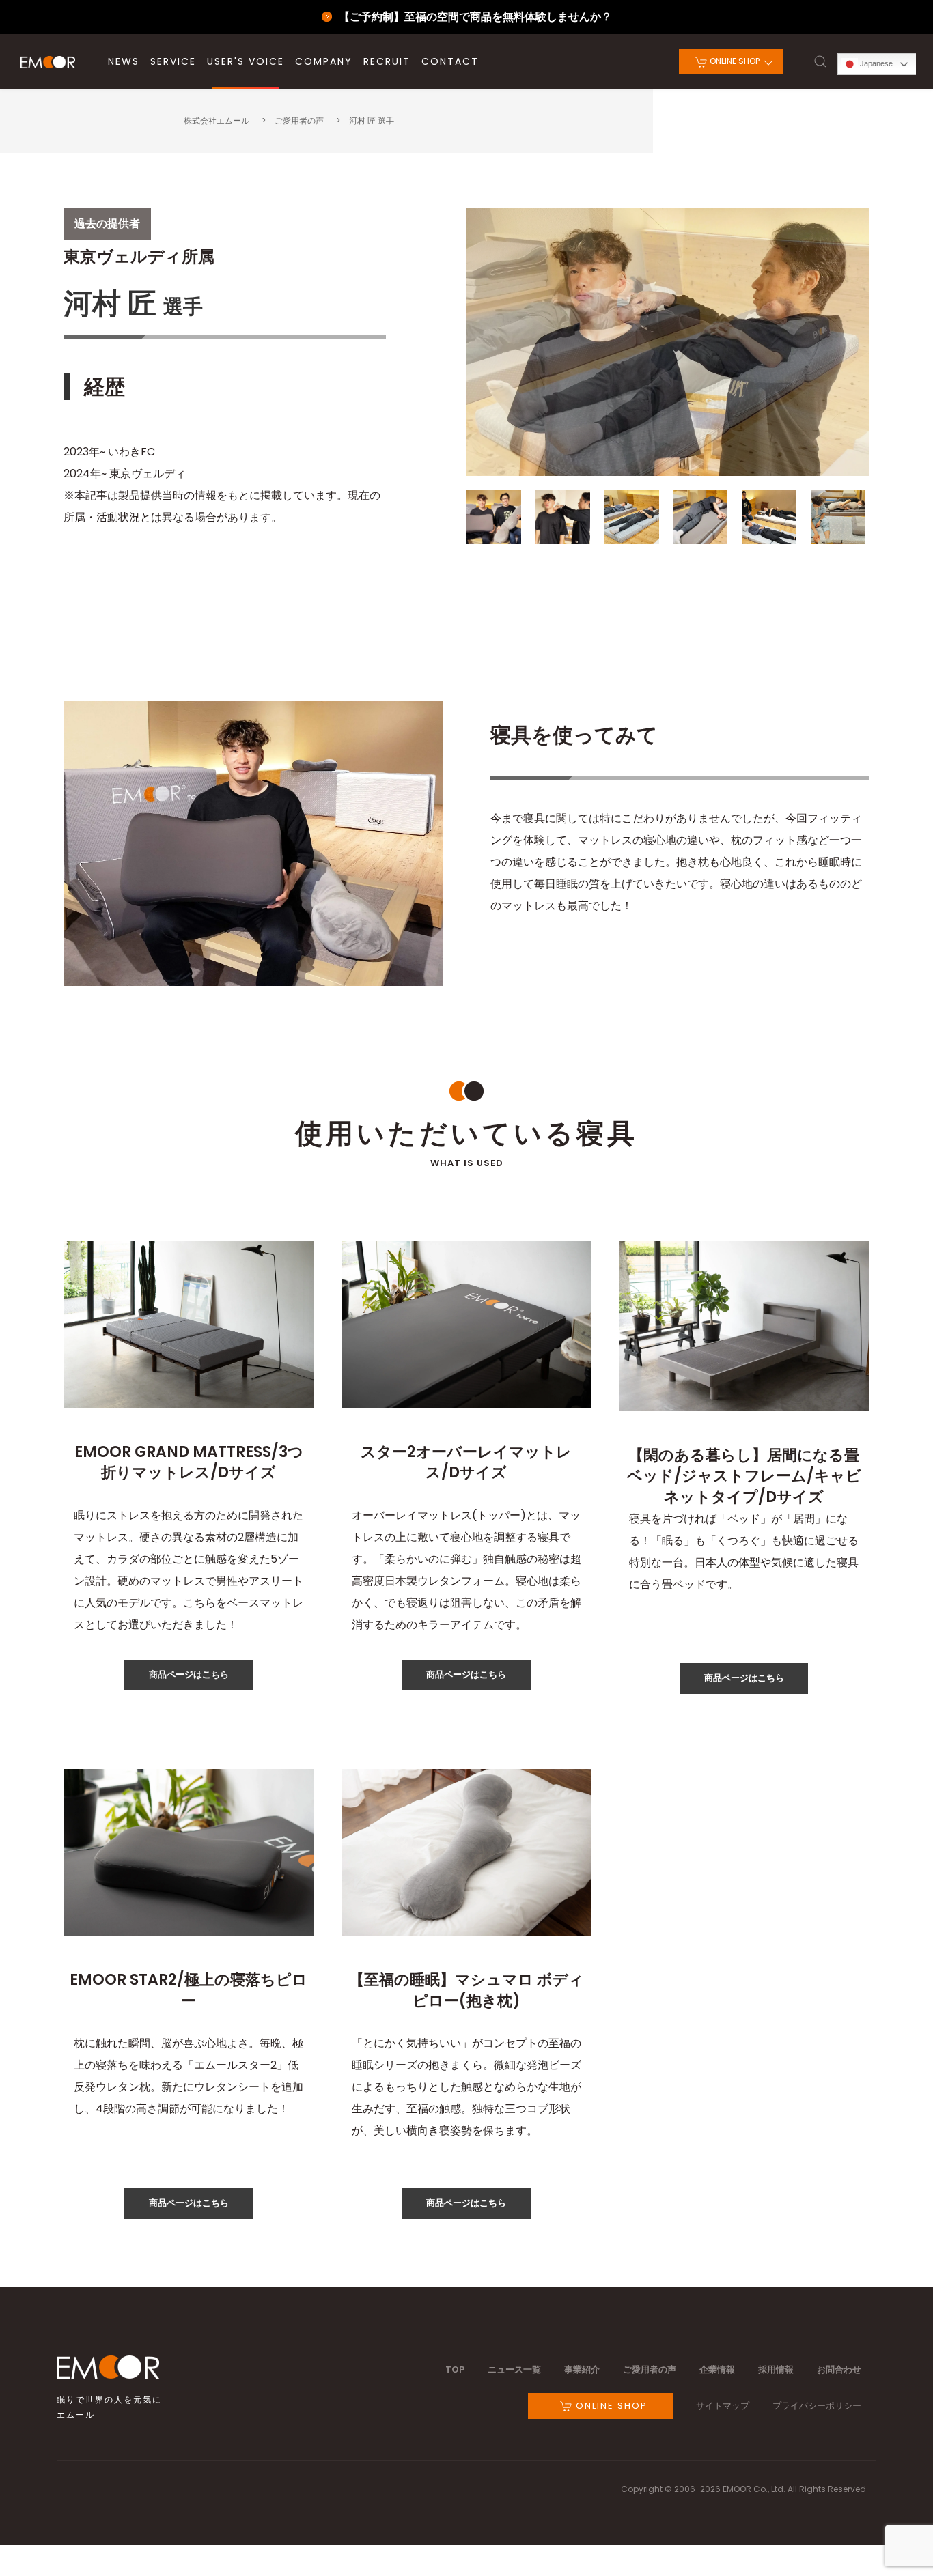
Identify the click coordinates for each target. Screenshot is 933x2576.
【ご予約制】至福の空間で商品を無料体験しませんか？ (475, 17)
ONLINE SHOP (734, 61)
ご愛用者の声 (650, 2369)
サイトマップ (723, 2406)
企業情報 (717, 2369)
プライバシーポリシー (817, 2406)
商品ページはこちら (189, 1674)
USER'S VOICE (246, 61)
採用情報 (776, 2369)
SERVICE (173, 61)
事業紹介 (582, 2369)
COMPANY (324, 61)
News (124, 61)
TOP (455, 2369)
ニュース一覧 (514, 2369)
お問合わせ (839, 2369)
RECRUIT (387, 61)
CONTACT (450, 61)
